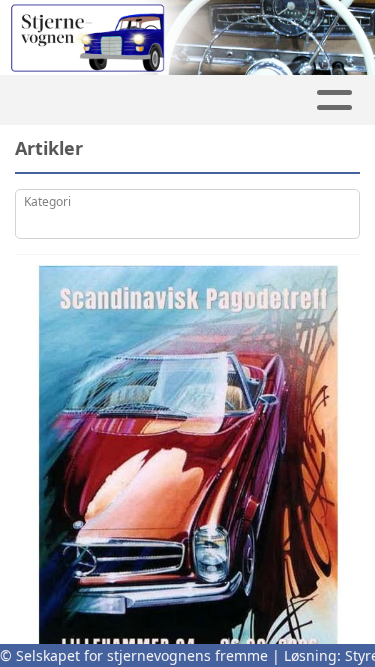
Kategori (47, 201)
